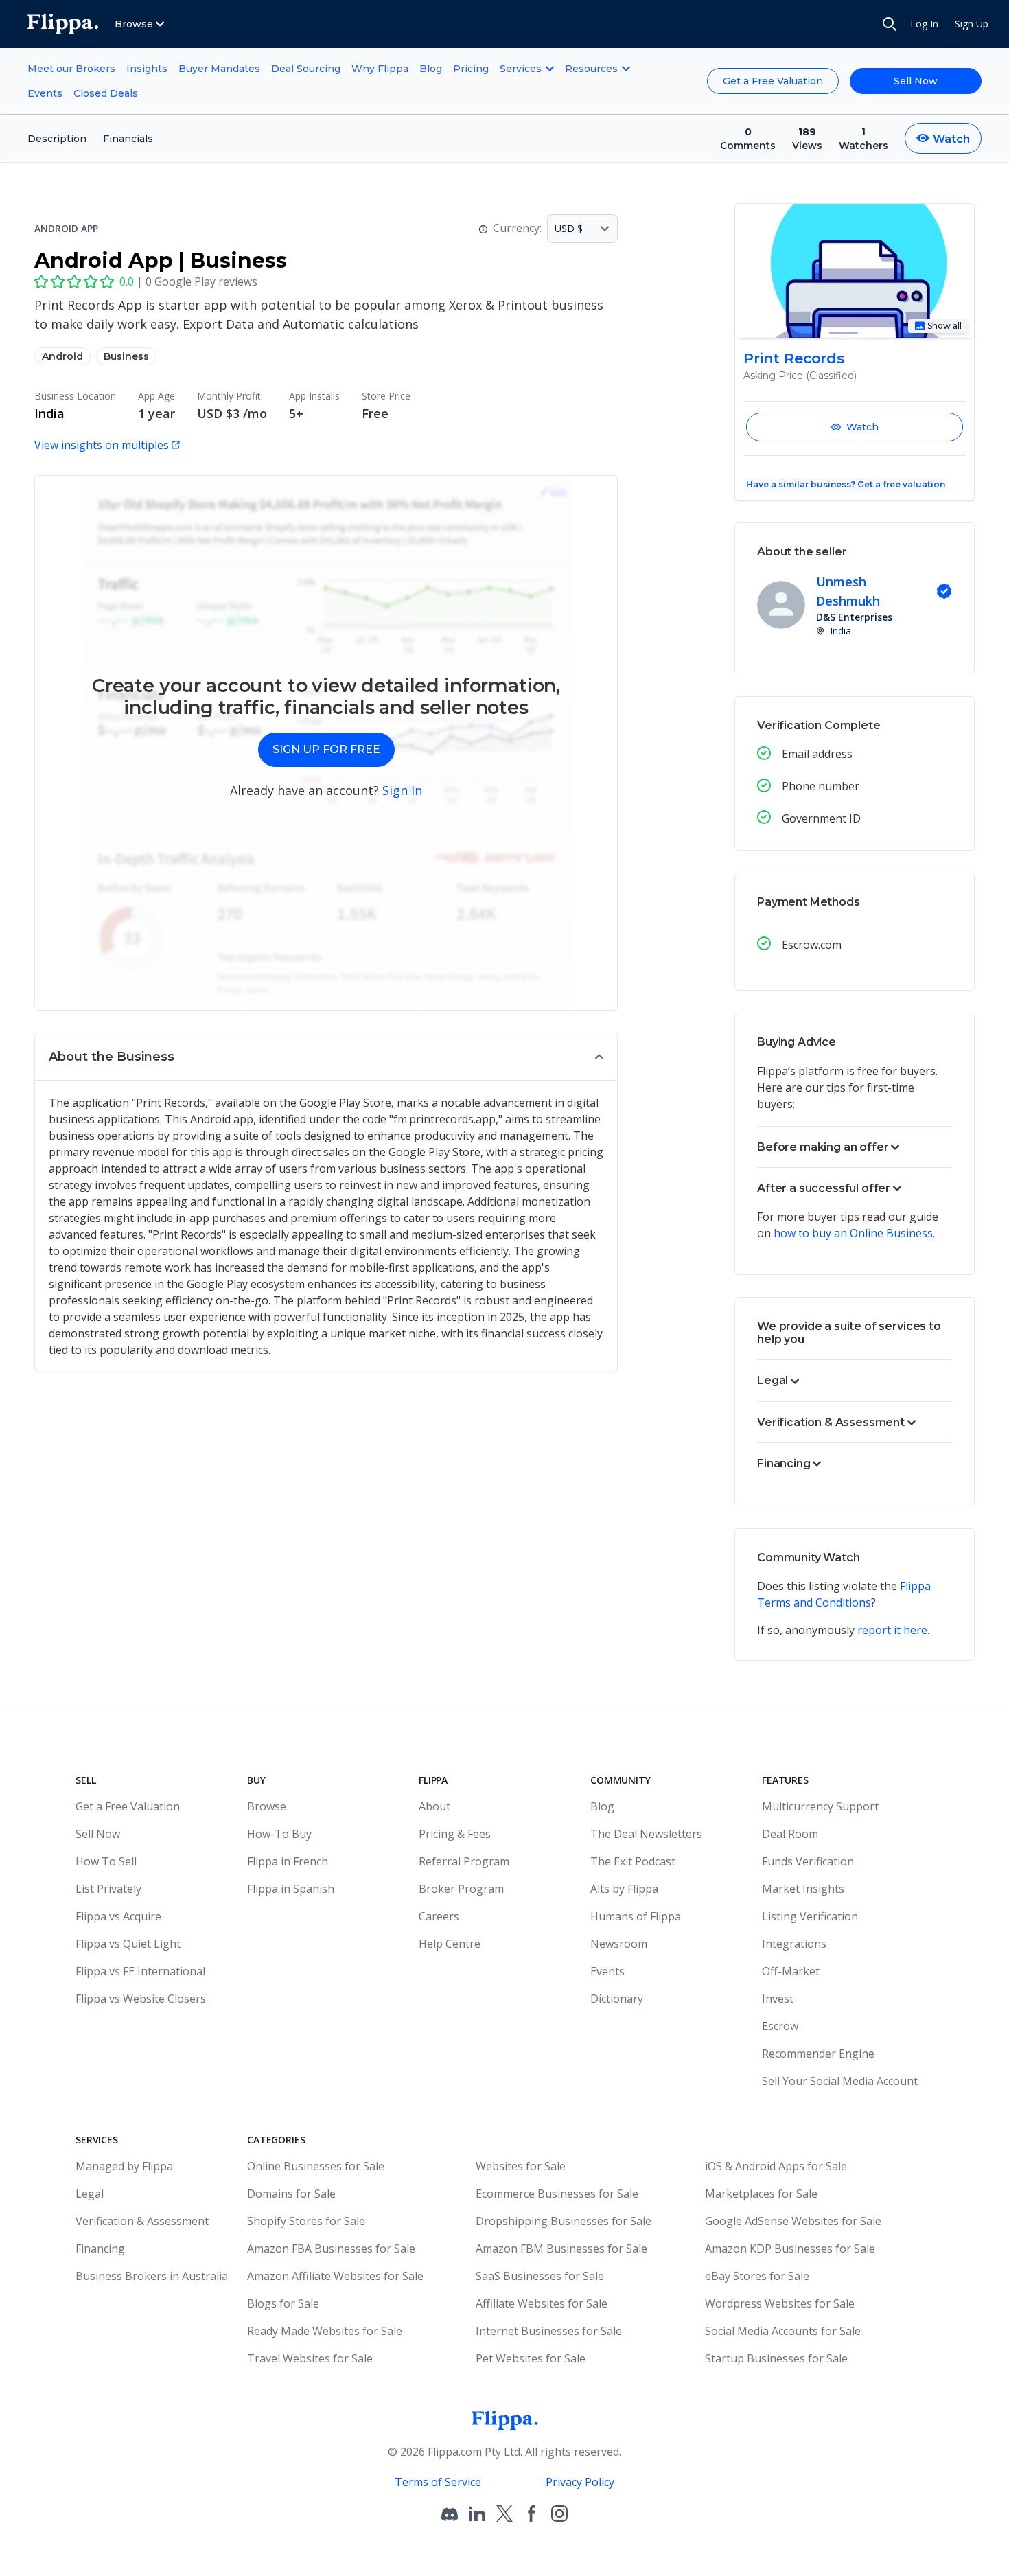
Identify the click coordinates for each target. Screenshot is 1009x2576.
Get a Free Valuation (773, 81)
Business (126, 356)
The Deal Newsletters (646, 1834)
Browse (267, 1806)
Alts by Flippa (624, 1889)
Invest (778, 1999)
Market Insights (803, 1889)
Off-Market (791, 1971)
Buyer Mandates (219, 69)
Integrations (794, 1944)
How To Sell (106, 1861)
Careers (439, 1916)
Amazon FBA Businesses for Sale (331, 2249)
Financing (100, 2249)
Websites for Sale (521, 2166)
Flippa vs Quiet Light (128, 1944)
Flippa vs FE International (140, 1971)
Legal (90, 2194)
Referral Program (464, 1861)
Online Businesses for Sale (316, 2166)
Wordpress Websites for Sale (780, 2303)
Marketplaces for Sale (761, 2194)
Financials (128, 139)
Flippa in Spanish (291, 1889)
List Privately (108, 1889)
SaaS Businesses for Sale (540, 2276)
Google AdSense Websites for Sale (793, 2221)
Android (62, 356)
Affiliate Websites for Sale (542, 2303)
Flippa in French (288, 1861)
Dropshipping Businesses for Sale (564, 2221)
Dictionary (617, 1999)
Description (57, 139)
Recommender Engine (818, 2054)
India (49, 413)
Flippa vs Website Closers (141, 1999)
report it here (892, 1630)
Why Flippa (380, 69)
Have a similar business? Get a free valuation (846, 484)
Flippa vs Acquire (118, 1916)
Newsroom (619, 1944)
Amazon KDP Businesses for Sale (790, 2249)
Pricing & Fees (455, 1834)
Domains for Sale (291, 2194)
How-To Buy (279, 1834)
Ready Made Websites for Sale (325, 2331)
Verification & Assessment (142, 2221)
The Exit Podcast (633, 1861)
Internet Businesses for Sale (549, 2331)
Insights (147, 69)
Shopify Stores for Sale (306, 2221)
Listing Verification (810, 1916)
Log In (924, 24)
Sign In (402, 790)
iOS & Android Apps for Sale (776, 2166)
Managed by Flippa (124, 2166)
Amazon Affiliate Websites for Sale (335, 2276)
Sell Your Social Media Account (840, 2081)
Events (45, 93)
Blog (431, 69)
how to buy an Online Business (853, 1233)
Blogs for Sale (283, 2303)
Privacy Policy (580, 2482)
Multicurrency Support (820, 1806)
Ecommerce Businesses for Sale (557, 2194)
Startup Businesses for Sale (776, 2358)
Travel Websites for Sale (310, 2358)
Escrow (780, 2026)
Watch (862, 427)
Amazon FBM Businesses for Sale (561, 2249)
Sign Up (972, 24)
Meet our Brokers (71, 69)
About (434, 1806)
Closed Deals (106, 93)
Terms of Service (438, 2482)
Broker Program (461, 1889)
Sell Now (916, 81)
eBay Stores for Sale (757, 2276)
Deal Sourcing (306, 69)
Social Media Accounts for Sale (783, 2331)
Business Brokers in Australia (152, 2276)
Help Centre (450, 1944)
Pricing (471, 69)
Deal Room (790, 1834)
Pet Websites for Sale (531, 2358)
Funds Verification (808, 1861)
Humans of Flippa (636, 1916)
